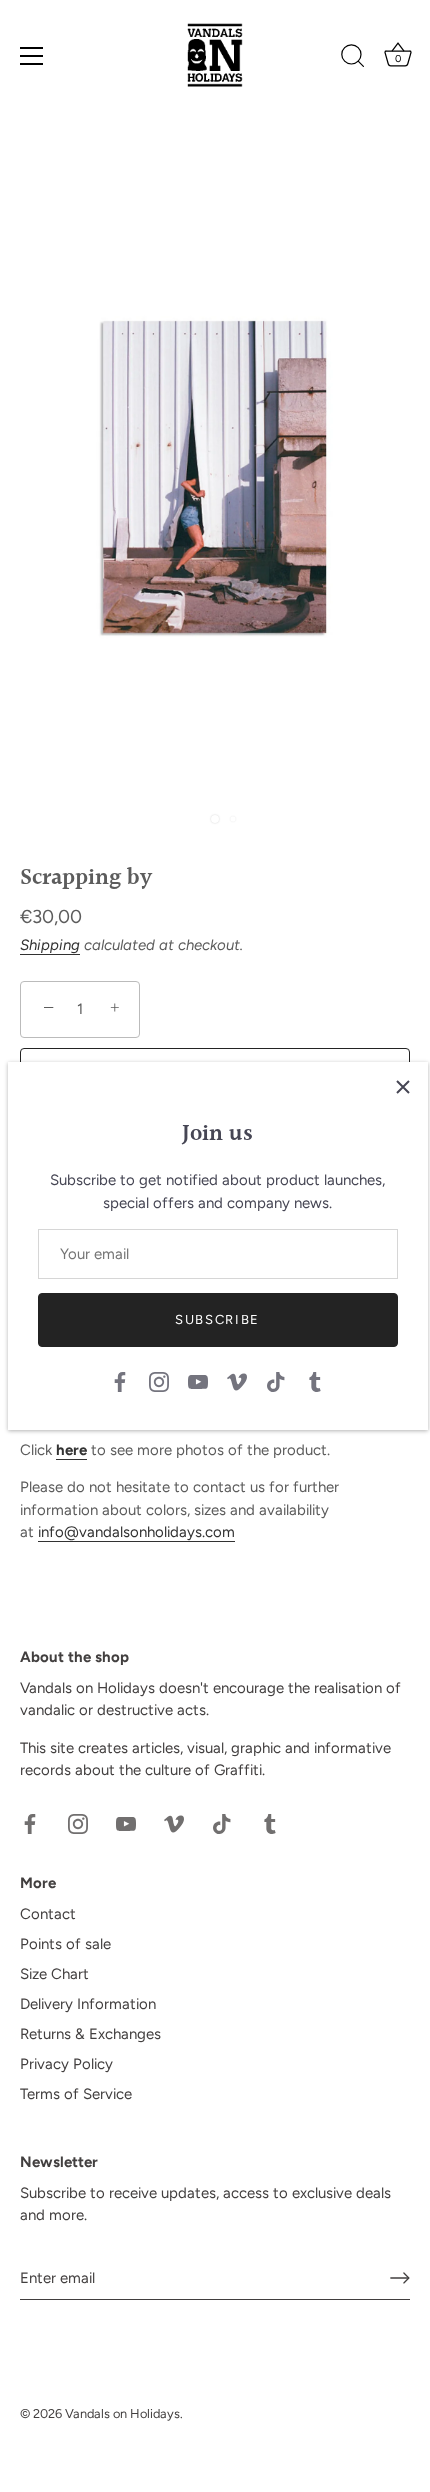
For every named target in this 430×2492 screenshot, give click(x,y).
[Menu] (32, 56)
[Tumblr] (315, 1381)
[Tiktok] (276, 1381)
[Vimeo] (237, 1381)
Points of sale (65, 1944)
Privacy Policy (66, 2064)
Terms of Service (76, 2094)
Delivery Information (88, 2004)
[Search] (353, 59)
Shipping (50, 945)
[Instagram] (159, 1381)
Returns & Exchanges (90, 2034)
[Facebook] (120, 1381)
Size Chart (54, 1974)
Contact (48, 1914)
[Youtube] (198, 1381)
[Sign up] (400, 2278)
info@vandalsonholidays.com (136, 1532)
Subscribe (217, 1319)
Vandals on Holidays (122, 2413)
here (71, 1450)
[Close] (403, 1087)
